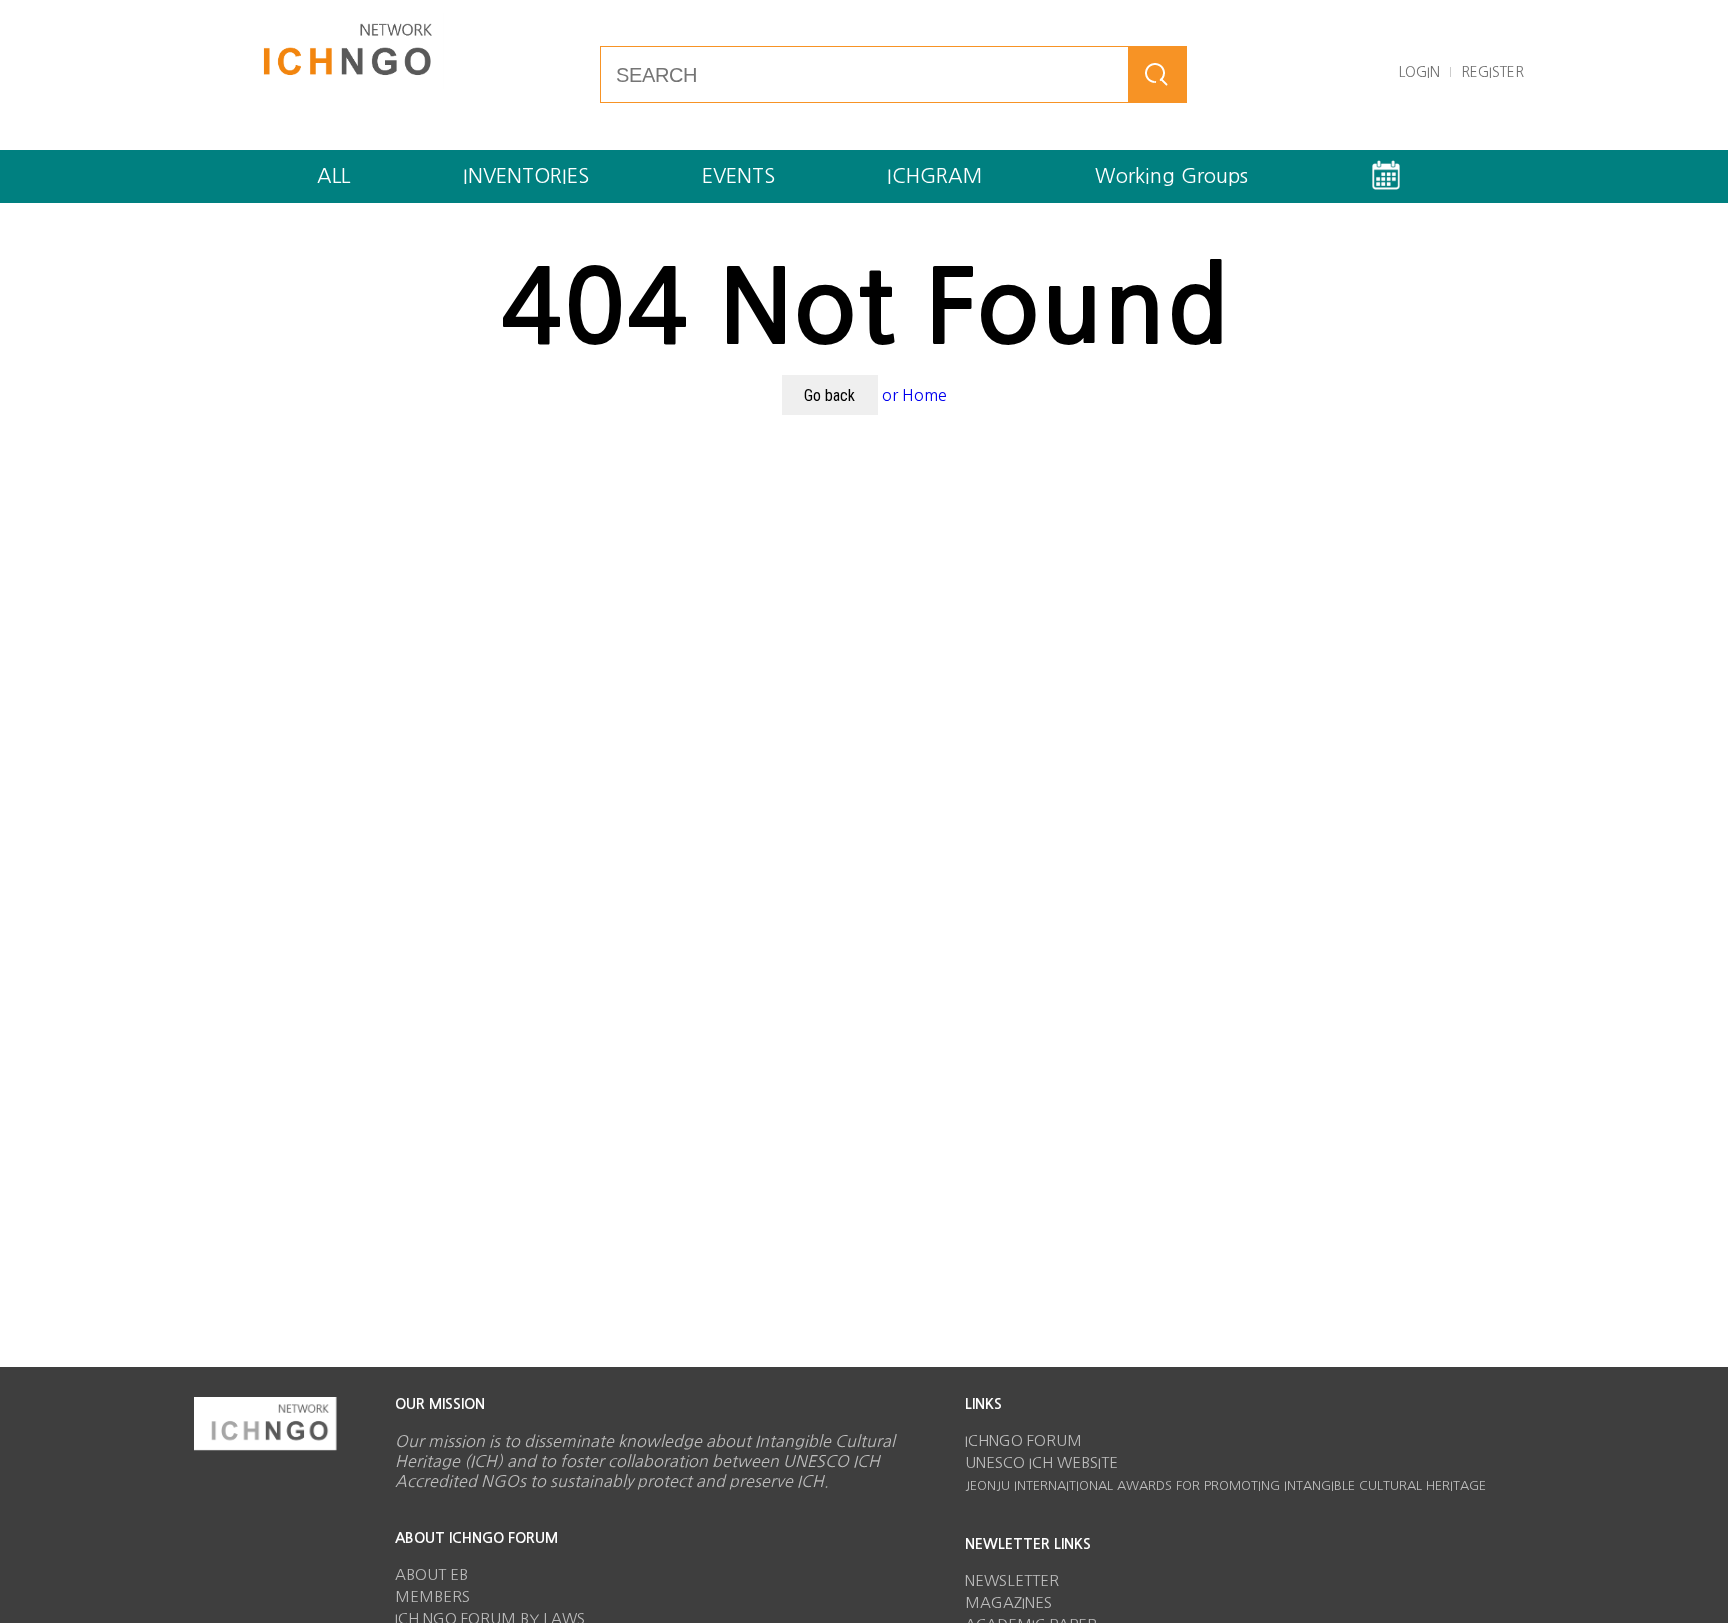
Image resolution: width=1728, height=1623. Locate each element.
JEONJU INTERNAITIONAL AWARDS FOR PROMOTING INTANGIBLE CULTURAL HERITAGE (1225, 1485)
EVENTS (738, 176)
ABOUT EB (431, 1574)
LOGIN (1419, 72)
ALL (333, 176)
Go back (829, 395)
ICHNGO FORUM (1023, 1440)
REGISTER (1492, 72)
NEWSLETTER (1012, 1580)
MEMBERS (432, 1596)
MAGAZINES (1008, 1602)
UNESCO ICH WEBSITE (1041, 1462)
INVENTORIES (526, 176)
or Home (914, 395)
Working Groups (1171, 176)
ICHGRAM (934, 176)
